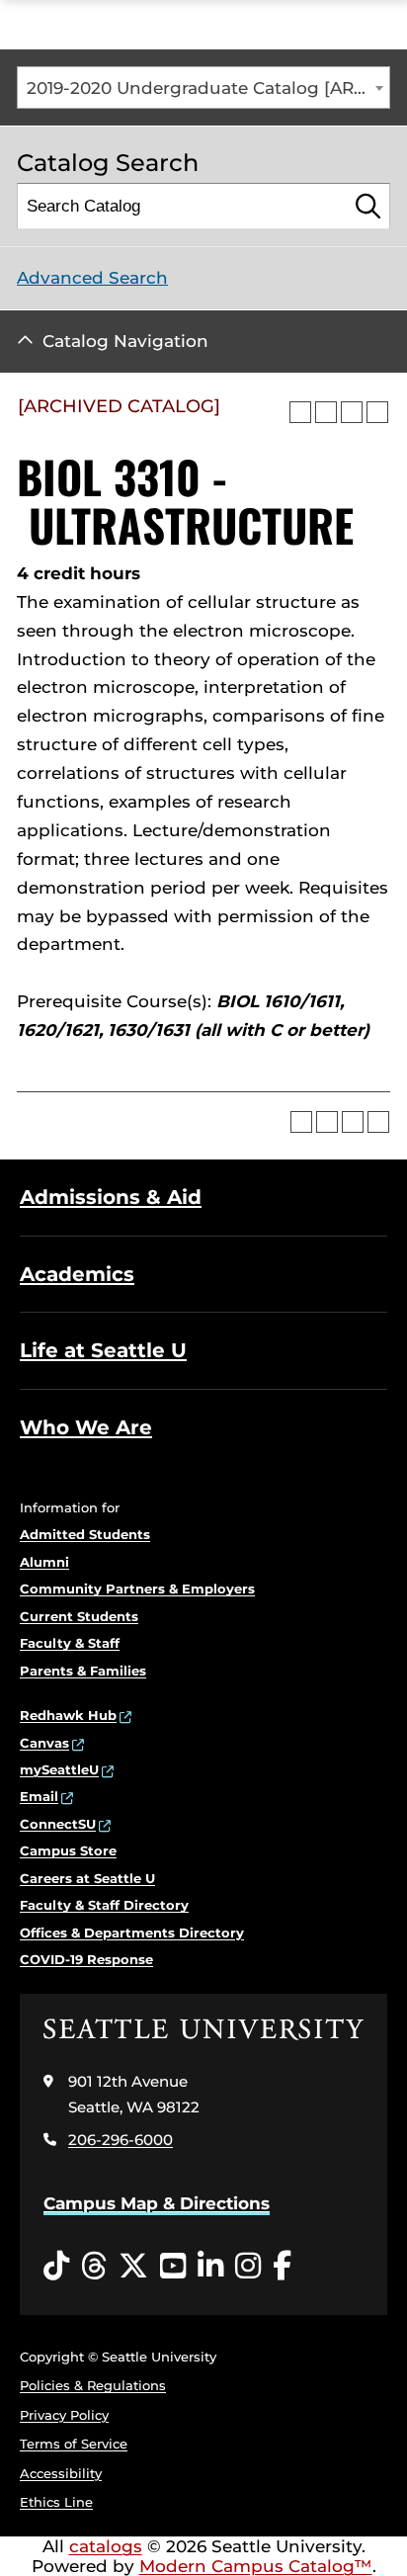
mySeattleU (59, 1769)
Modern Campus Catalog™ (256, 2566)
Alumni (44, 1562)
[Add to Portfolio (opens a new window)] (300, 412)
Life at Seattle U (103, 1350)
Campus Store (68, 1850)
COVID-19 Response (86, 1959)
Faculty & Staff (70, 1643)
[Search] (368, 206)
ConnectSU (58, 1824)
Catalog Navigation (125, 341)
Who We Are (86, 1427)
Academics (77, 1274)
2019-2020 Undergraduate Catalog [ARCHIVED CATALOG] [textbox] (208, 88)
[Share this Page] (326, 412)
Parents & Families (83, 1671)
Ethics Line (56, 2502)
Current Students (79, 1616)
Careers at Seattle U (87, 1878)
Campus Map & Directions (157, 2203)
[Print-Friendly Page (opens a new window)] (352, 412)
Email (39, 1796)
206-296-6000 (121, 2140)
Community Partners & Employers (137, 1589)
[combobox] (203, 87)
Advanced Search (92, 278)
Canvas (44, 1743)
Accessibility (61, 2473)
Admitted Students (85, 1534)
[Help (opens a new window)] (377, 412)
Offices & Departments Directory (132, 1932)
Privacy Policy (64, 2415)
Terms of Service (74, 2444)
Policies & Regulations (93, 2385)
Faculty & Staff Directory (104, 1905)
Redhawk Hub (68, 1715)
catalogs (106, 2546)
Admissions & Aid (111, 1197)
